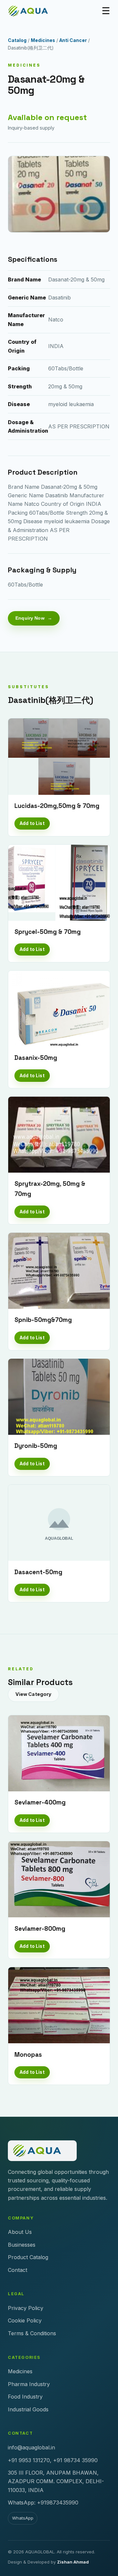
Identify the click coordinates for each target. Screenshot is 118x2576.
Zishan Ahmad (73, 2562)
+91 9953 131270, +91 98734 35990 (53, 2460)
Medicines (43, 40)
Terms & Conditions (32, 2333)
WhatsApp (23, 2518)
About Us (20, 2232)
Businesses (22, 2245)
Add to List (32, 823)
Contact (18, 2270)
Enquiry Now (30, 618)
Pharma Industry (29, 2384)
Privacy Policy (26, 2308)
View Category (34, 1694)
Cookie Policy (25, 2320)
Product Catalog (28, 2257)
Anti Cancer (73, 40)
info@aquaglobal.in (31, 2447)
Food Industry (25, 2397)
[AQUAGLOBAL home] (32, 11)
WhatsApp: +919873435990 (43, 2503)
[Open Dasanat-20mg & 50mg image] (59, 194)
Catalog (17, 40)
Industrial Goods (28, 2409)
